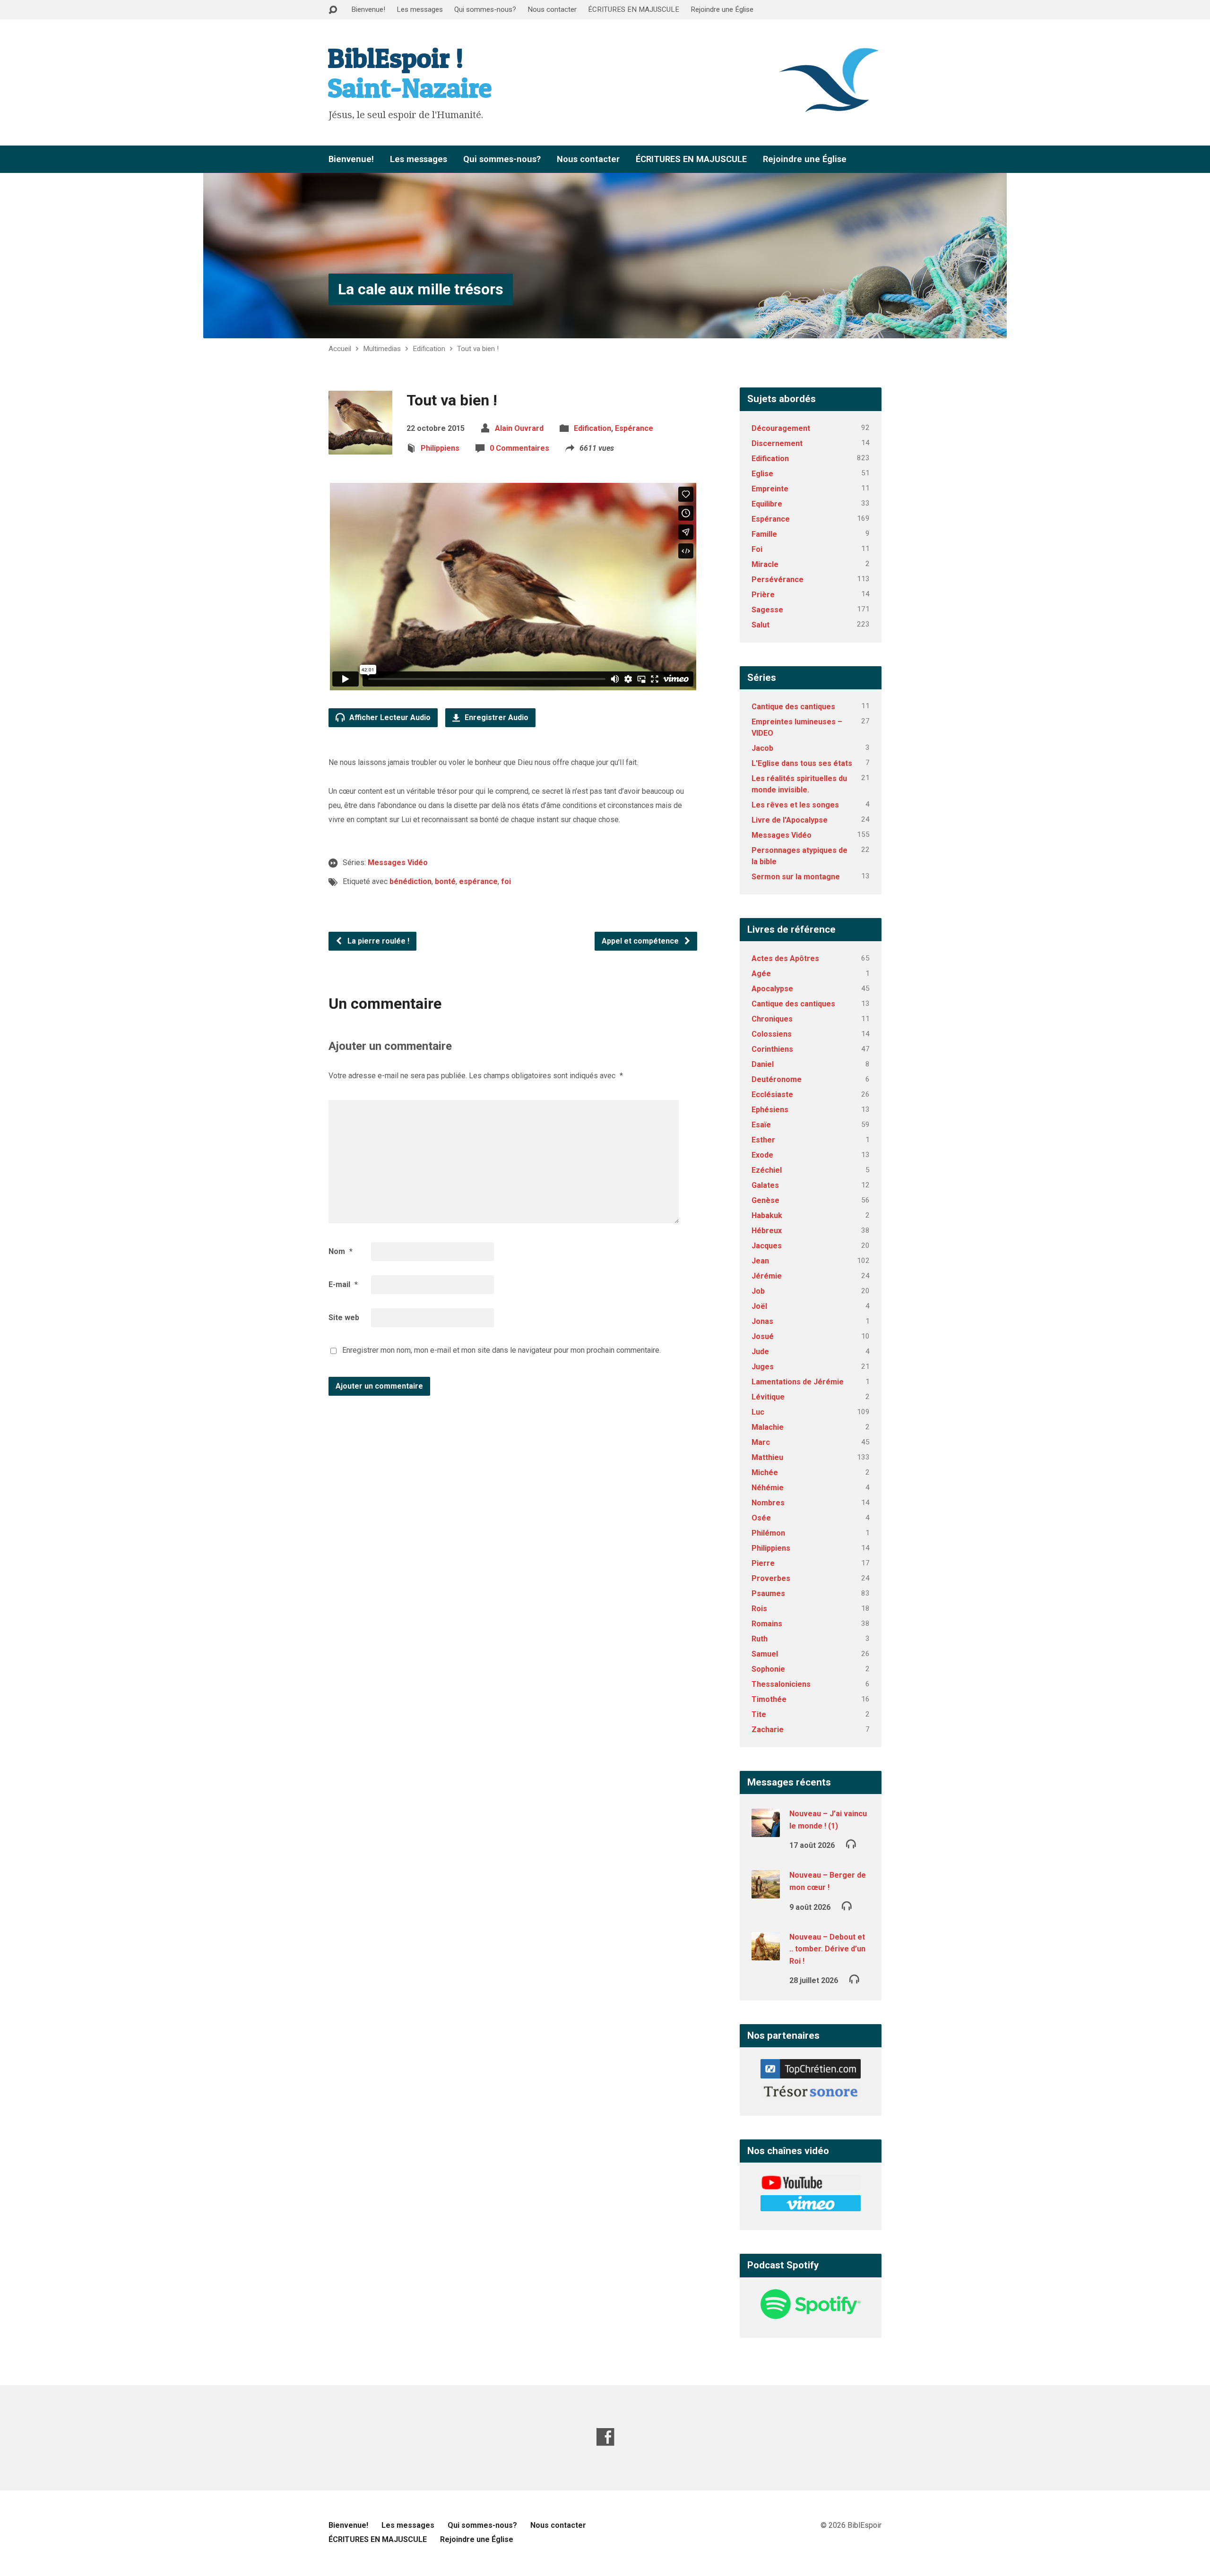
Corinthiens (772, 1049)
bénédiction (411, 881)
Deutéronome (777, 1079)
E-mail (343, 1284)
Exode (762, 1155)
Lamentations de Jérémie (798, 1382)
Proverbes (771, 1578)
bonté (445, 881)
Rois (759, 1609)
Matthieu (767, 1457)
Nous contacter (552, 9)
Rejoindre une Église (722, 9)
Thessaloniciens (781, 1684)
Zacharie (768, 1730)
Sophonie (768, 1669)
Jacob (762, 748)
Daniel (763, 1064)
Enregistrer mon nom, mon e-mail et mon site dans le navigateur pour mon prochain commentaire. (501, 1350)
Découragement (781, 428)
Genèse (765, 1200)
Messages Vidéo (398, 863)
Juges (763, 1367)
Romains (767, 1624)
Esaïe (761, 1125)
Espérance (634, 428)
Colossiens (772, 1034)
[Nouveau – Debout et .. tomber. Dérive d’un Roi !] (766, 1954)
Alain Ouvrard (519, 428)
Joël (759, 1306)
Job (758, 1291)
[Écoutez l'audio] (851, 1843)
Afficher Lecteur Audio (389, 717)
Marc (761, 1442)
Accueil (340, 349)
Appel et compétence (641, 941)
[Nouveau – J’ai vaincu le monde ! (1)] (766, 1831)
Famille (764, 534)
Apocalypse (772, 989)
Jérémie (767, 1276)
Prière (763, 595)
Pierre (763, 1563)
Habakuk (767, 1215)
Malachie (768, 1427)
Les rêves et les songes (795, 805)
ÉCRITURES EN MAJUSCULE (634, 9)
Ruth (760, 1639)
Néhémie (768, 1488)
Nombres (768, 1503)
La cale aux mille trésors (421, 289)
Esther (763, 1140)
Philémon (768, 1533)
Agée (761, 974)
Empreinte (770, 489)
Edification (429, 349)
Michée (765, 1473)
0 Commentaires (519, 448)
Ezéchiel (767, 1170)
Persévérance (778, 580)
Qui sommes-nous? (485, 9)
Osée (761, 1518)
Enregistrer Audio (496, 717)
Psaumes (768, 1593)
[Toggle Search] (333, 10)
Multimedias (382, 349)
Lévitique (768, 1397)
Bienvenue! (368, 9)
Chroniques (772, 1019)
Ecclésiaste (772, 1095)
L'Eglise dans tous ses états (802, 763)
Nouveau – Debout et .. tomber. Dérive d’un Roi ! (827, 1949)
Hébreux (767, 1231)
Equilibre (767, 504)
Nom (341, 1251)
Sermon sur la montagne (796, 877)
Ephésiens (770, 1110)
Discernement (777, 443)
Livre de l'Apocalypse (790, 820)
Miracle (765, 564)
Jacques (767, 1246)
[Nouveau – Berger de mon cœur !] (766, 1892)
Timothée (769, 1699)
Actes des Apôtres (785, 958)
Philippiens (440, 448)
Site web (344, 1318)
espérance (478, 881)
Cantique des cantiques (793, 707)
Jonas (762, 1321)
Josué (763, 1336)
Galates (765, 1185)
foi (506, 881)
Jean (760, 1261)
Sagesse (767, 610)
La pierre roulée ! (377, 941)
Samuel (765, 1654)
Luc (758, 1412)
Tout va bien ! (478, 349)
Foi (757, 549)
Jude (760, 1352)
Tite (759, 1714)
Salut (761, 625)
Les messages (420, 9)
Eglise (762, 474)
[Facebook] (605, 2437)
